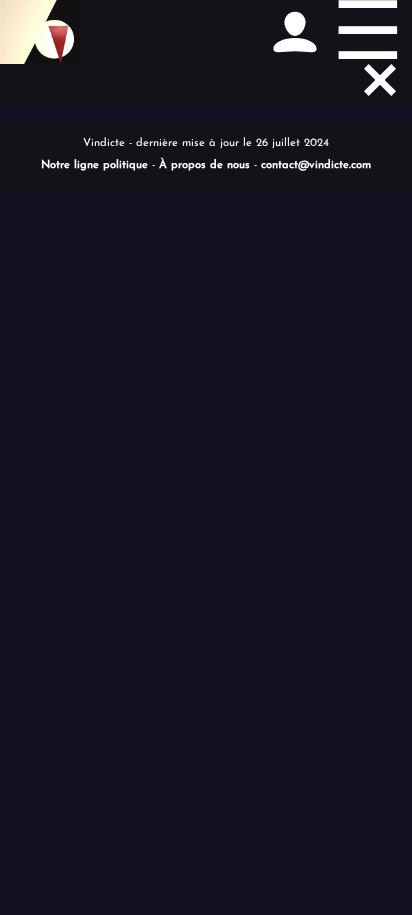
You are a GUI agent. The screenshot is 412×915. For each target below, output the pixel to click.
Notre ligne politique (94, 165)
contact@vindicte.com (316, 165)
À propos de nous (204, 165)
